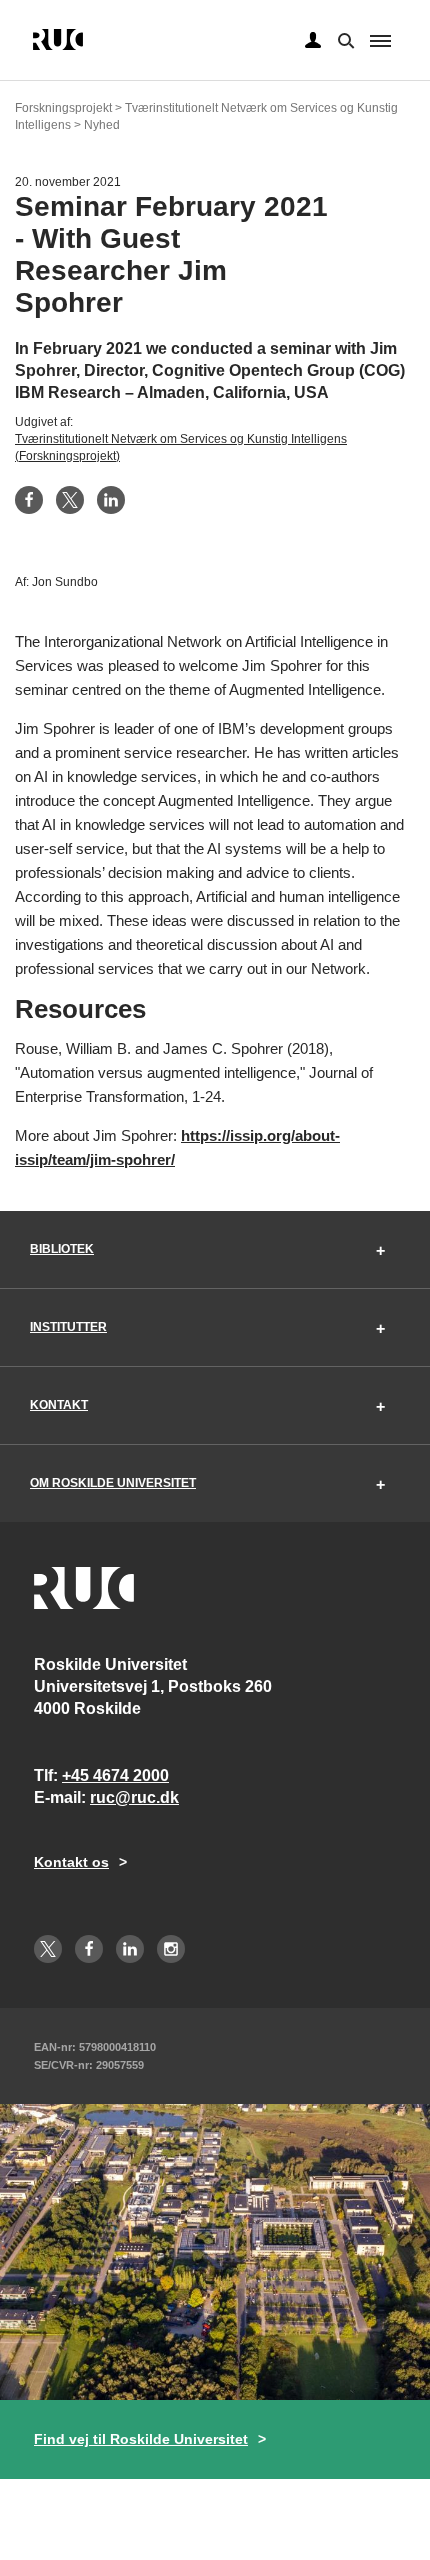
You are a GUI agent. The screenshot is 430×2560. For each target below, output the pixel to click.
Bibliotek (62, 1249)
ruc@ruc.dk (134, 1797)
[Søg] (344, 39)
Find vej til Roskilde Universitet (141, 2439)
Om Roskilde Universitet (113, 1483)
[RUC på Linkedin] (130, 1949)
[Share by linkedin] (111, 500)
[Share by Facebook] (29, 500)
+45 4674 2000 (115, 1775)
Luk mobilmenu (380, 41)
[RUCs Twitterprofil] (48, 1949)
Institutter (68, 1327)
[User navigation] (313, 41)
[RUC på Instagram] (171, 1949)
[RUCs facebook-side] (89, 1949)
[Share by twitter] (70, 500)
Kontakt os (71, 1862)
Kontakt (59, 1405)
